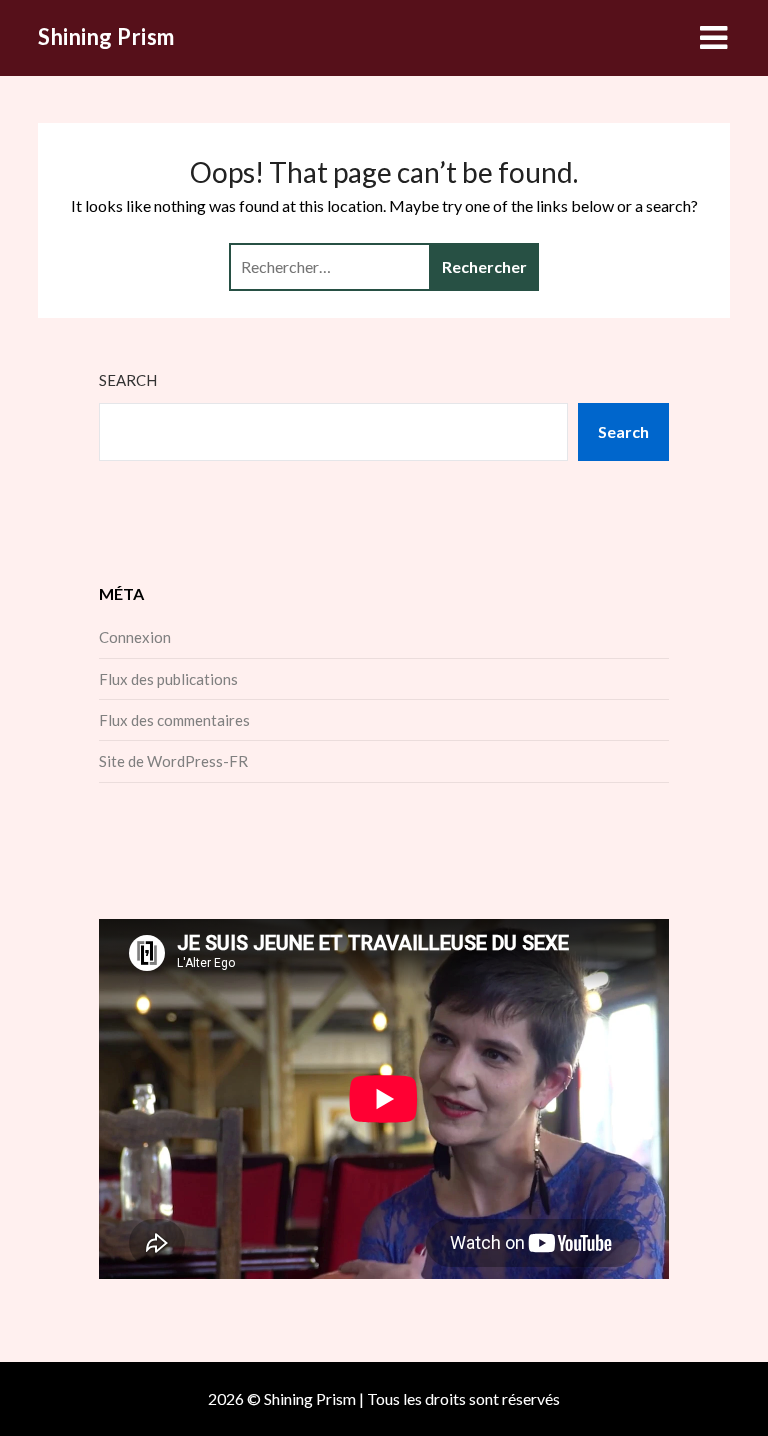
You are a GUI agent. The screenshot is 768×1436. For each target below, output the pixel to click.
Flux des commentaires (174, 720)
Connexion (135, 637)
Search (128, 380)
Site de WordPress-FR (173, 761)
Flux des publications (168, 679)
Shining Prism (106, 36)
